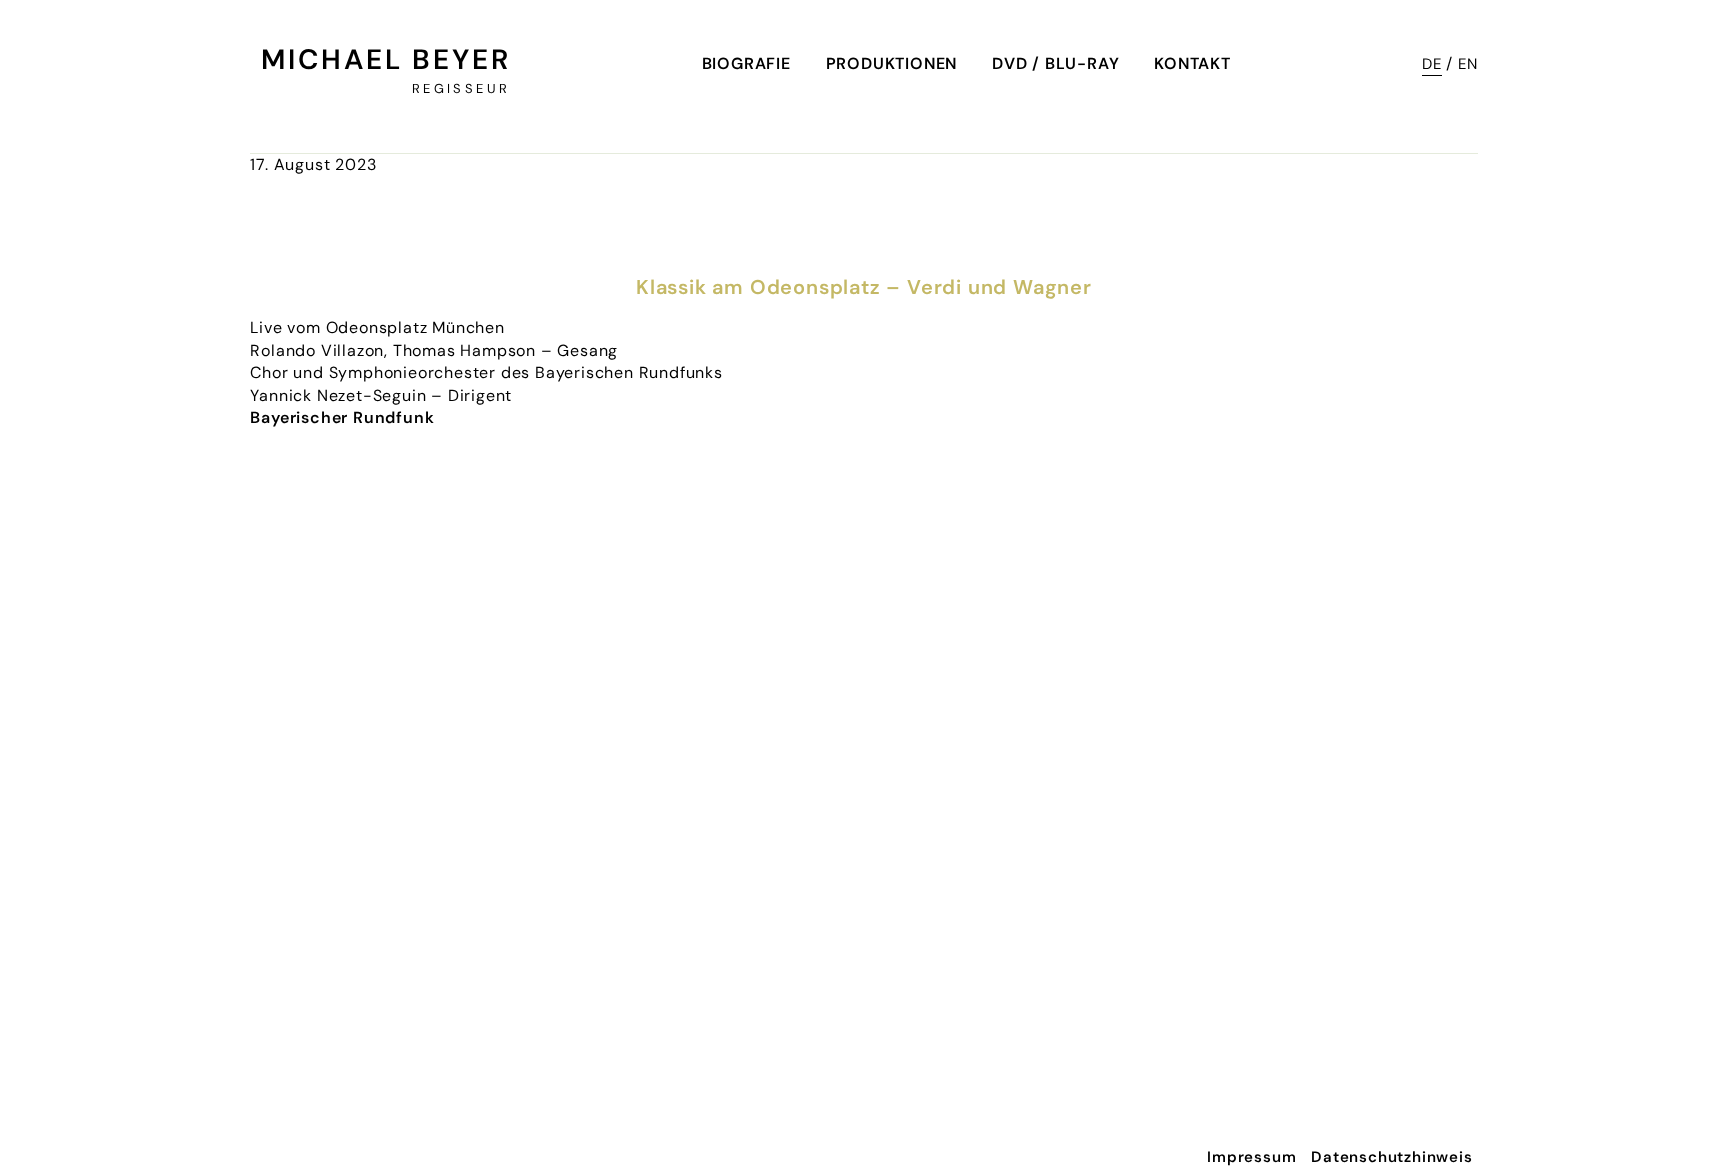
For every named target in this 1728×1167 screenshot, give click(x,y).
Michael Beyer (385, 59)
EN (1468, 64)
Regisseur (461, 88)
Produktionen (892, 63)
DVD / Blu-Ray (1055, 63)
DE (1432, 64)
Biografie (746, 63)
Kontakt (1192, 63)
